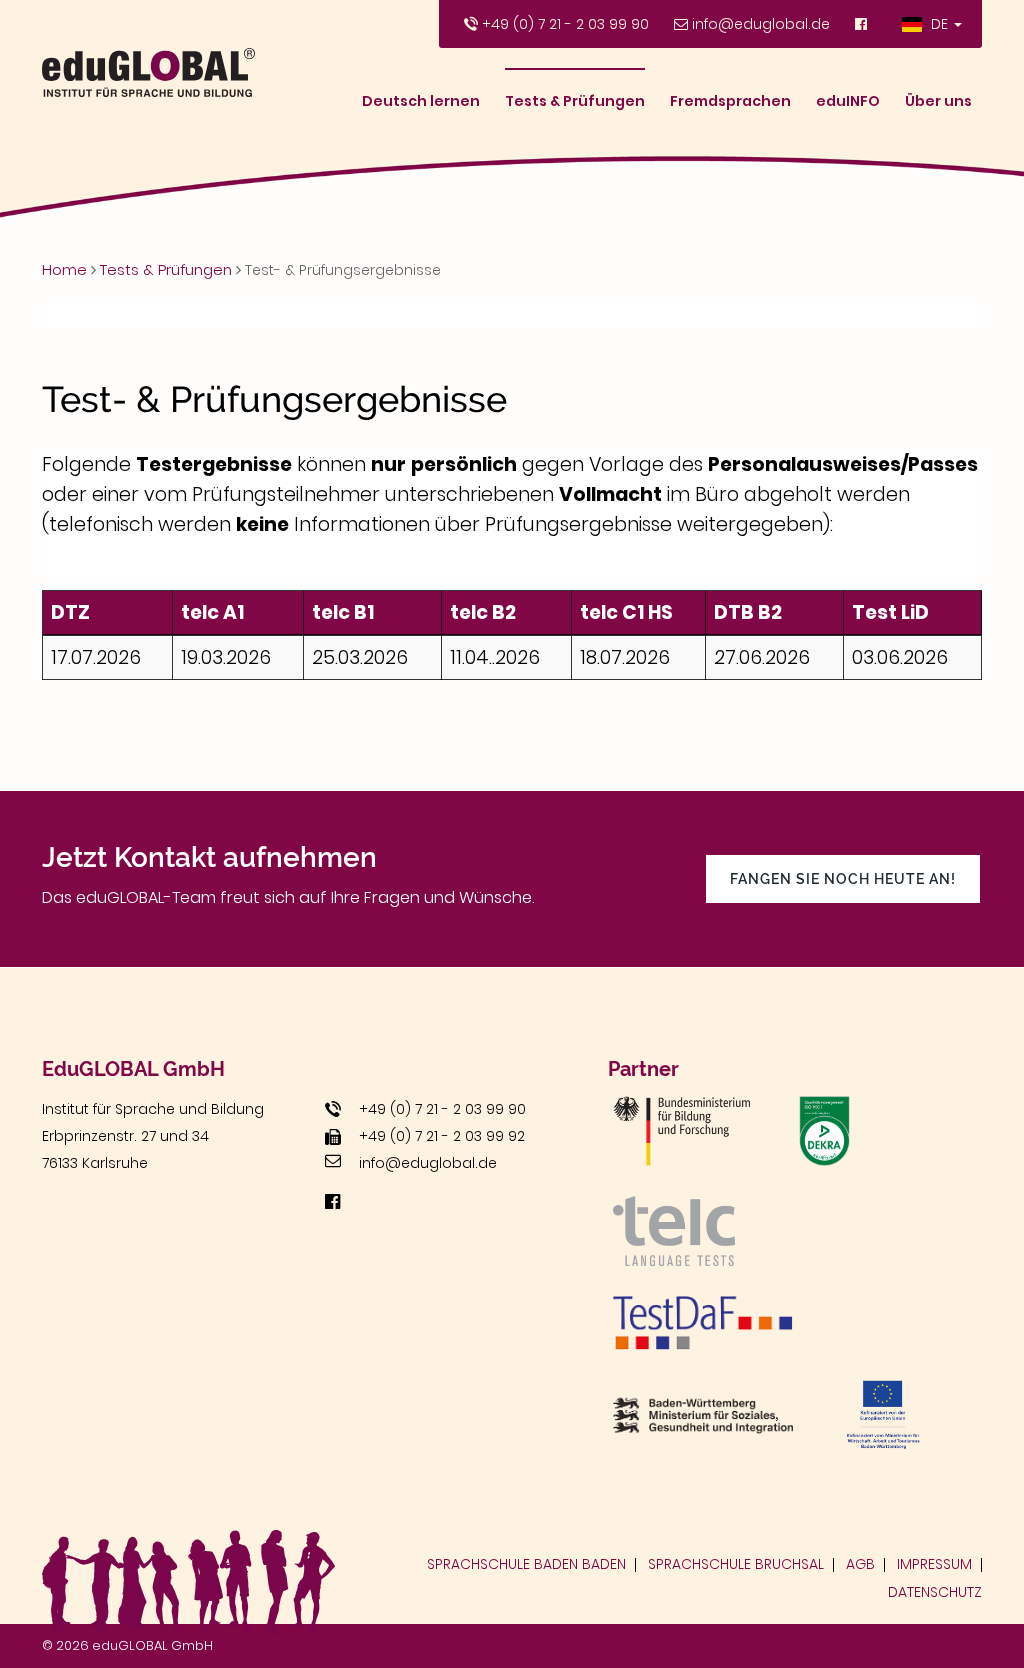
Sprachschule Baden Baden (526, 1564)
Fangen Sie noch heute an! (843, 879)
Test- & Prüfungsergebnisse (343, 270)
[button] (932, 24)
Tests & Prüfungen (575, 101)
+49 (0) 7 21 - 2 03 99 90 (565, 24)
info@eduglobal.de (761, 24)
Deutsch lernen (421, 101)
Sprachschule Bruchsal (736, 1564)
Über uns (938, 101)
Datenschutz (935, 1592)
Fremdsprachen (730, 101)
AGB (860, 1564)
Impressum (934, 1564)
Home (64, 269)
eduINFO (848, 101)
